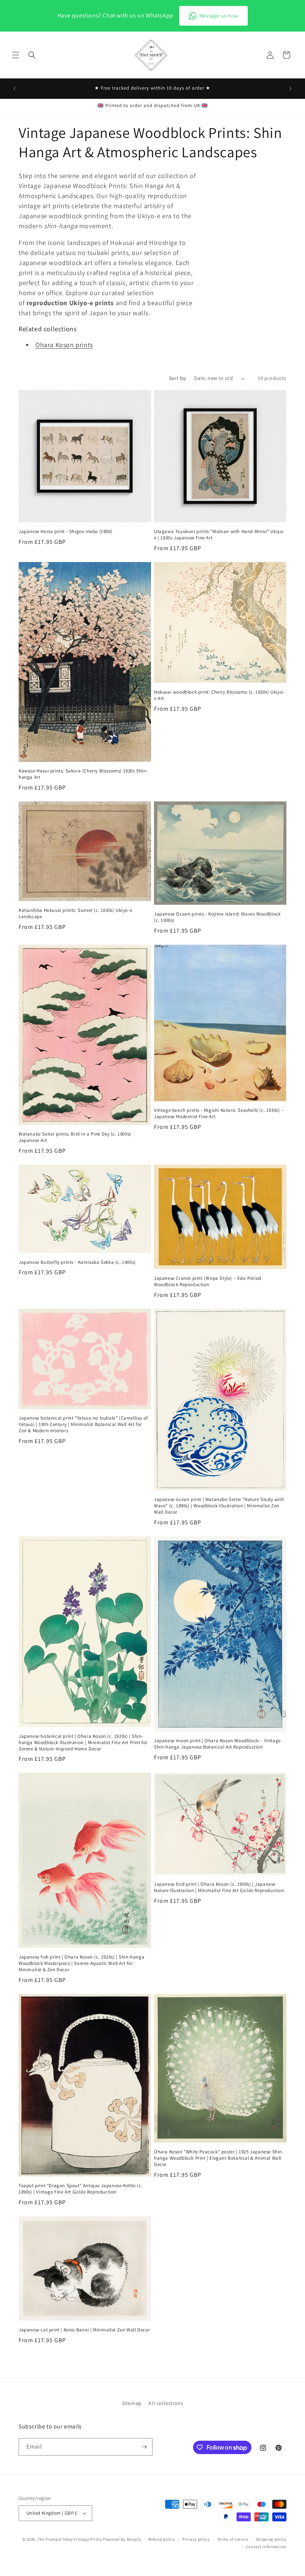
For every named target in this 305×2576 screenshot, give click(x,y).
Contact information (266, 2547)
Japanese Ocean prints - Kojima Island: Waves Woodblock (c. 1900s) (217, 917)
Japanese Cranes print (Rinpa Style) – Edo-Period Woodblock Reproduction (208, 1281)
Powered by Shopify (122, 2539)
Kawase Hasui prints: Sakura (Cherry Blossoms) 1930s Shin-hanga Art (83, 774)
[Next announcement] (290, 88)
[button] (16, 55)
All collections (166, 2403)
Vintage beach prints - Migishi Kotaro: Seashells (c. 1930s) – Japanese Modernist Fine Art (219, 1113)
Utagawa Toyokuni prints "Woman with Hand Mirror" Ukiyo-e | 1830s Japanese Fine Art (219, 535)
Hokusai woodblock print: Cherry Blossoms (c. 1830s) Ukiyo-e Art (219, 695)
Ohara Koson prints (64, 345)
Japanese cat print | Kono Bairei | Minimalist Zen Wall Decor (84, 2330)
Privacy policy (196, 2539)
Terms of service (233, 2539)
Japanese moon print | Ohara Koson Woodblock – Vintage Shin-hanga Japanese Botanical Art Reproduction (217, 1744)
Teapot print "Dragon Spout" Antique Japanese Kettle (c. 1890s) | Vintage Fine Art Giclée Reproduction (81, 2189)
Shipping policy (271, 2539)
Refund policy (162, 2539)
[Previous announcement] (15, 88)
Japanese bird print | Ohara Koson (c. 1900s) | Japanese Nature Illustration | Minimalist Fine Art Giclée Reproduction (219, 1887)
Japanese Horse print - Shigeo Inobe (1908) (65, 532)
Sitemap (132, 2403)
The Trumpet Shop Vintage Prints (70, 2539)
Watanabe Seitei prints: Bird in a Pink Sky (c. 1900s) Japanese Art (75, 1137)
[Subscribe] (144, 2447)
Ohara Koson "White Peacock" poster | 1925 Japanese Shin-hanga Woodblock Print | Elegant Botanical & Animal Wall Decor (219, 2158)
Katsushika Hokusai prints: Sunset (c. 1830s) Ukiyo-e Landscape (75, 913)
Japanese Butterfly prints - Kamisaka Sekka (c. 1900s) (77, 1262)
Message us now (219, 16)
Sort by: (178, 378)
